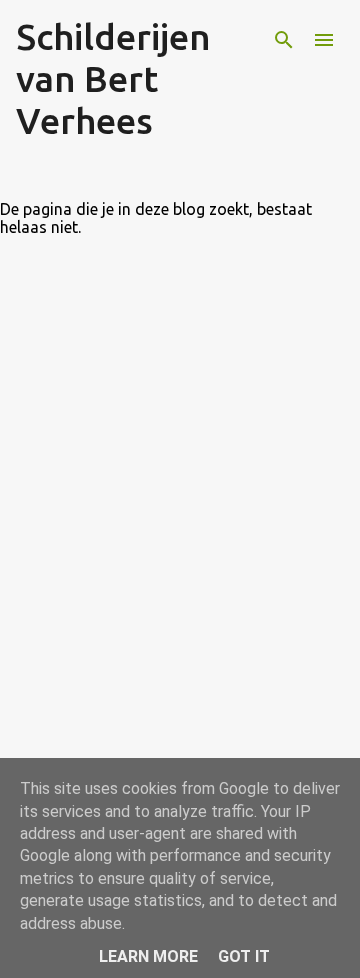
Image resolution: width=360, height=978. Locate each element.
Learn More (148, 956)
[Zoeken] (284, 40)
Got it (244, 956)
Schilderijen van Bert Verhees (113, 78)
